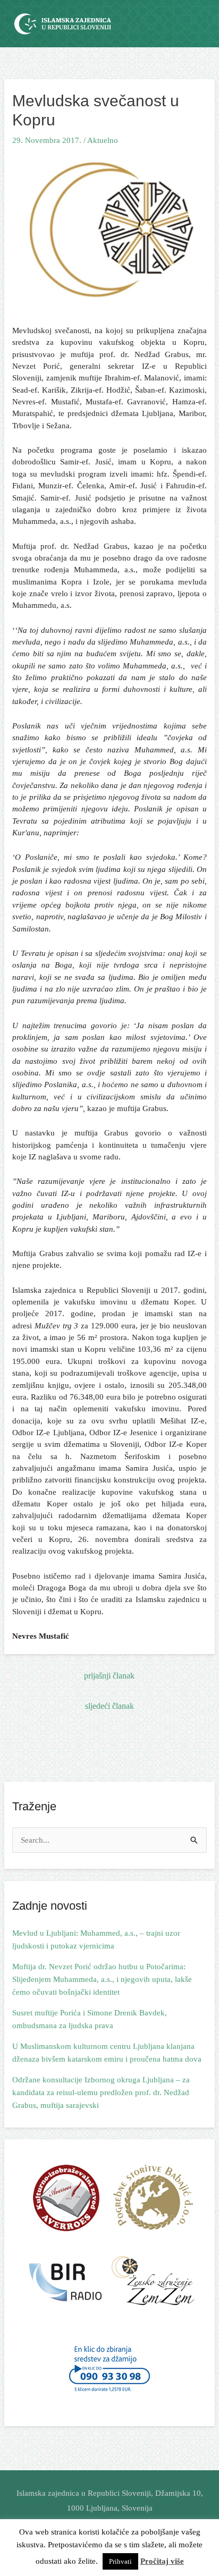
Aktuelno (103, 140)
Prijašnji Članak (109, 1676)
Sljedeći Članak (109, 1706)
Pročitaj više (162, 2561)
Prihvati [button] (120, 2561)
